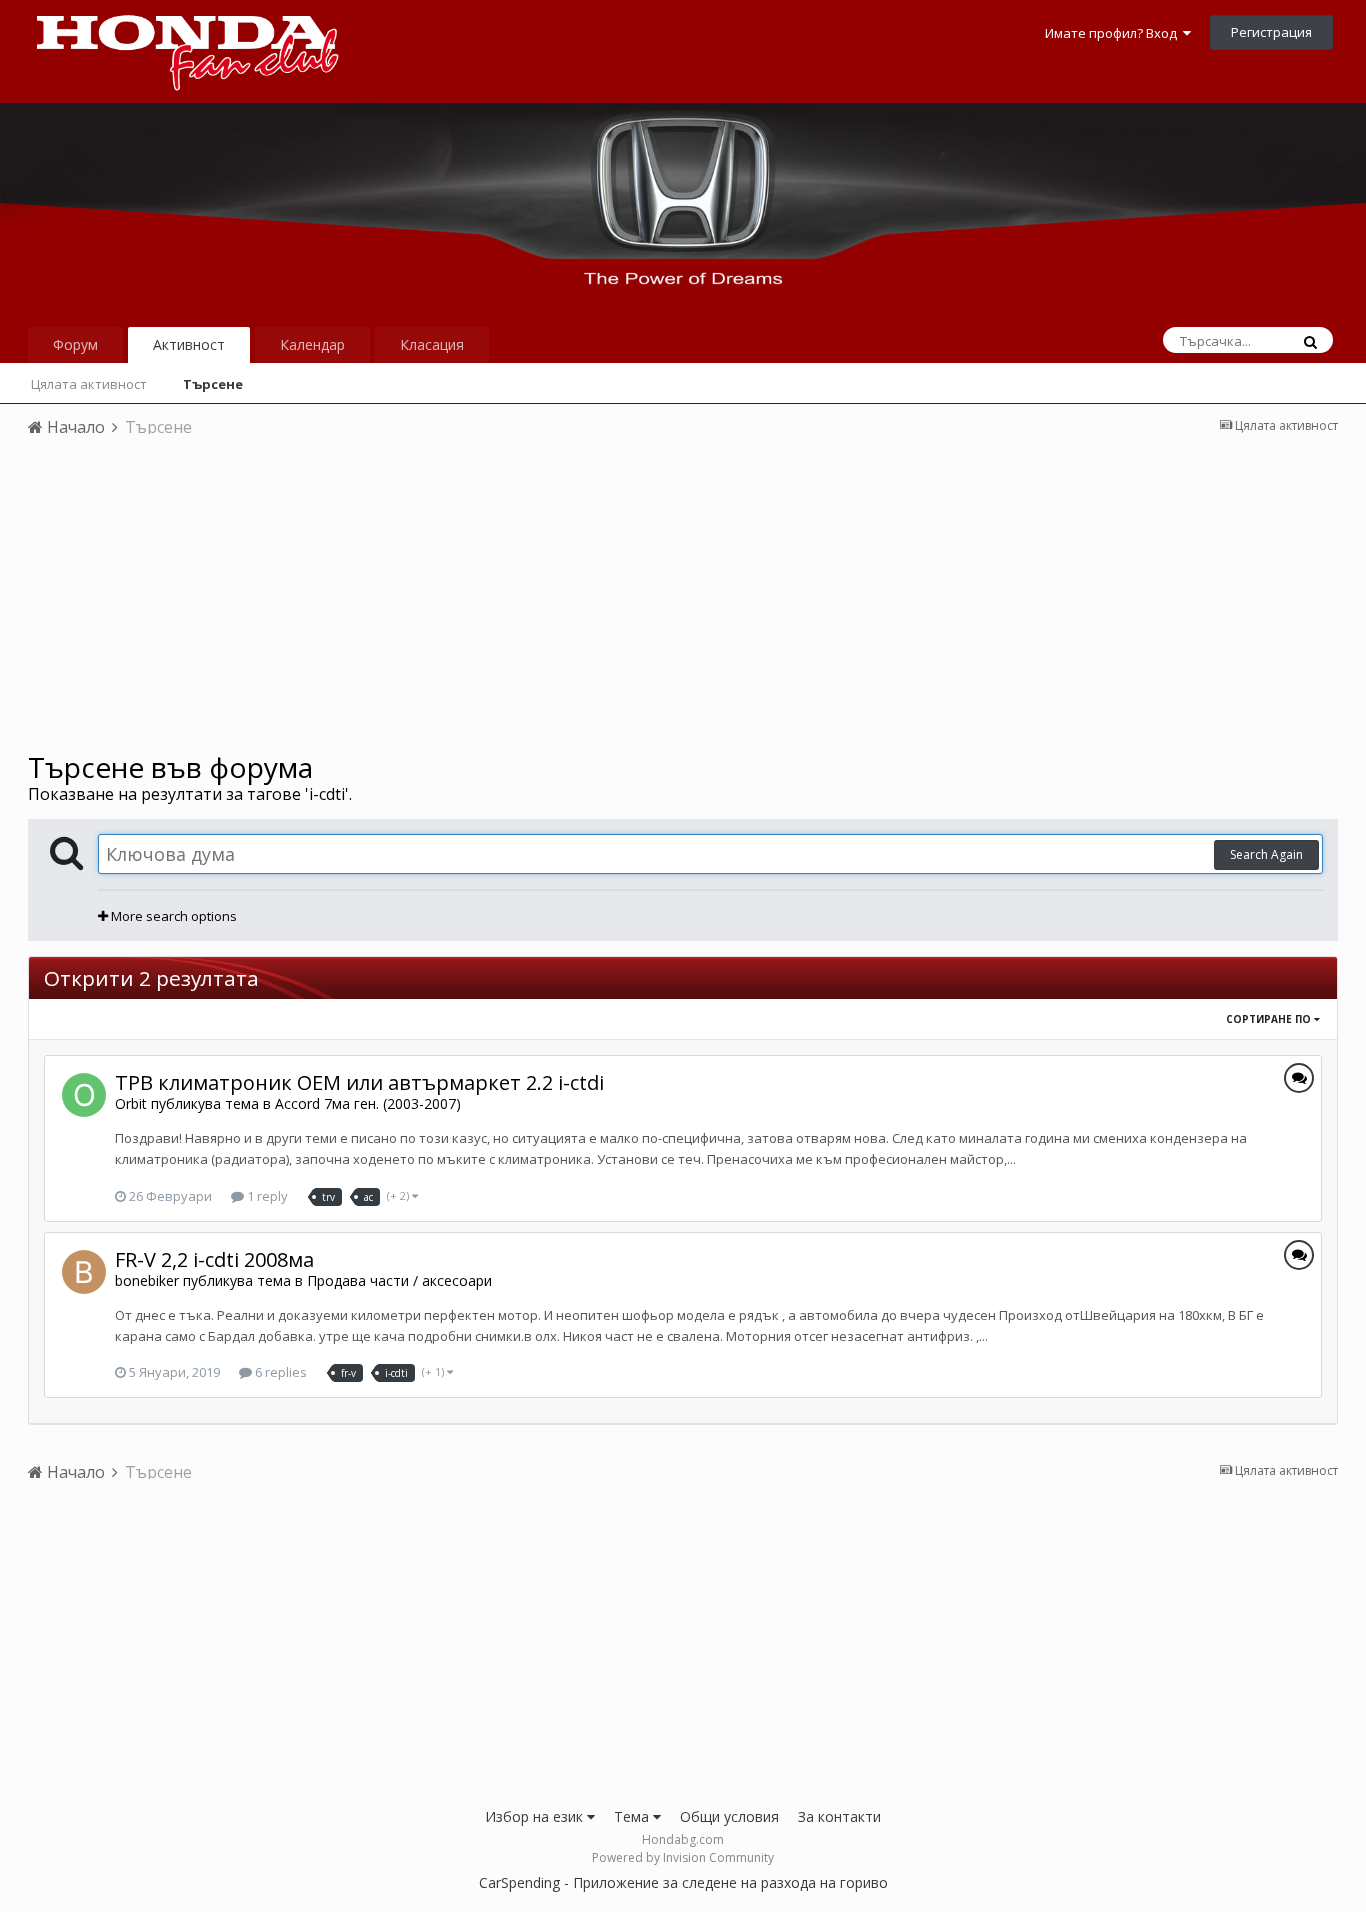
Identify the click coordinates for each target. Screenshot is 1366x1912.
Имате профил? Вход (1114, 33)
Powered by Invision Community (683, 1857)
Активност (189, 344)
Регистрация (1271, 32)
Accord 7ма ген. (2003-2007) (368, 1103)
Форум (75, 344)
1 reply (266, 1196)
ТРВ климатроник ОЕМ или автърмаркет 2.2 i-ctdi (359, 1082)
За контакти (839, 1816)
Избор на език (536, 1816)
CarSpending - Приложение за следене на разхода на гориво (683, 1882)
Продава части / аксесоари (399, 1280)
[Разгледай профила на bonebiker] (84, 1272)
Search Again (1266, 854)
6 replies (279, 1372)
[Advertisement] (683, 601)
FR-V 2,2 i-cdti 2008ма (214, 1259)
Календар (312, 344)
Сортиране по (1270, 1019)
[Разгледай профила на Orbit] (84, 1095)
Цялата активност (89, 384)
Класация (432, 344)
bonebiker (147, 1280)
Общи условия (729, 1816)
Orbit (131, 1103)
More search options (172, 916)
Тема (633, 1816)
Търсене (213, 384)
